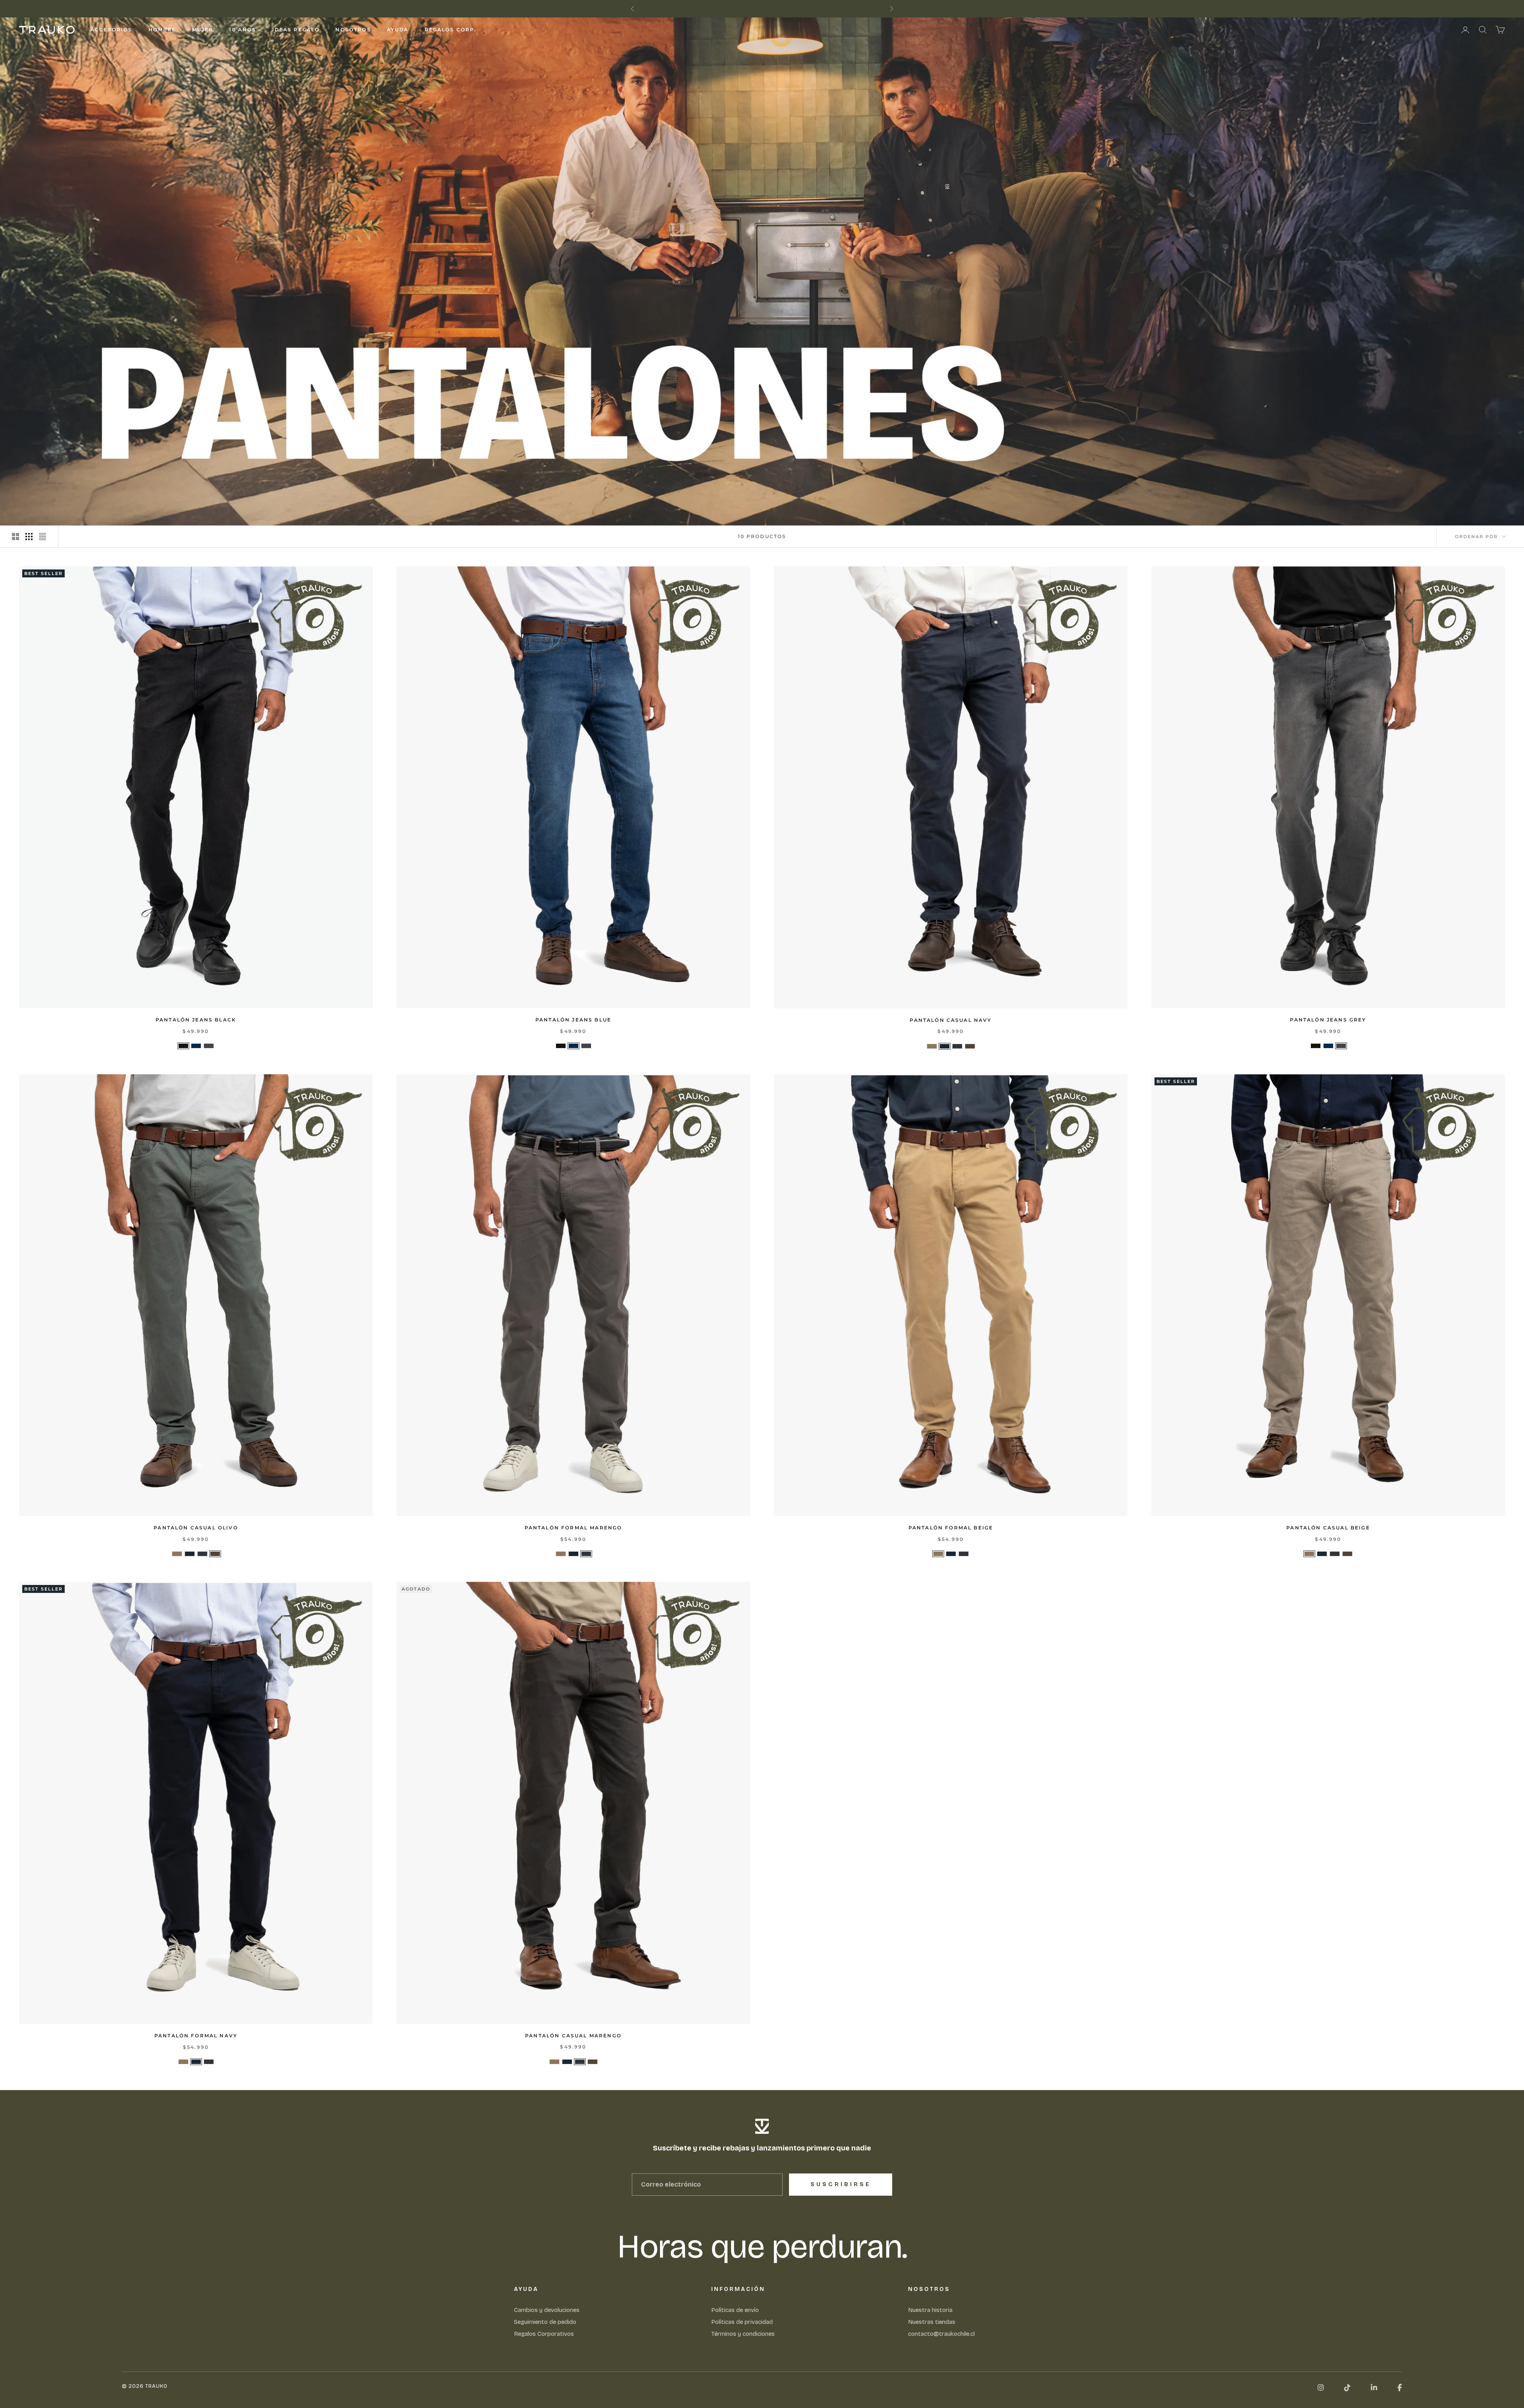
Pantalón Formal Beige (951, 1528)
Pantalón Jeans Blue (573, 1020)
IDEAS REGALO (296, 30)
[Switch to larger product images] (15, 537)
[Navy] (945, 1046)
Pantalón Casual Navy (951, 1020)
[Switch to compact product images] (42, 537)
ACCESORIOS (112, 30)
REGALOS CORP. (451, 30)
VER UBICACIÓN (797, 9)
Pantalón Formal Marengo (573, 1528)
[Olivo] (970, 1046)
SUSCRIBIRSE (841, 2184)
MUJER (203, 30)
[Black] (183, 1046)
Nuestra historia (930, 2310)
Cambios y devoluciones (547, 2310)
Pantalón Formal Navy (196, 2036)
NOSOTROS (353, 30)
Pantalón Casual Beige (1328, 1528)
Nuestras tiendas (932, 2322)
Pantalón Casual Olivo (196, 1528)
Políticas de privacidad (742, 2322)
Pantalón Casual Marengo (573, 2036)
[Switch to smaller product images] (29, 537)
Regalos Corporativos (544, 2334)
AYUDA (398, 30)
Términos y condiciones (743, 2334)
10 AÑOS (242, 30)
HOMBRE (162, 30)
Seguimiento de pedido (545, 2322)
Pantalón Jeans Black (196, 1020)
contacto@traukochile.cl (941, 2334)
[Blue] (196, 1046)
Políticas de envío (735, 2310)
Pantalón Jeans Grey (1328, 1020)
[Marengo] (957, 1046)
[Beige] (932, 1046)
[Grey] (209, 1046)
